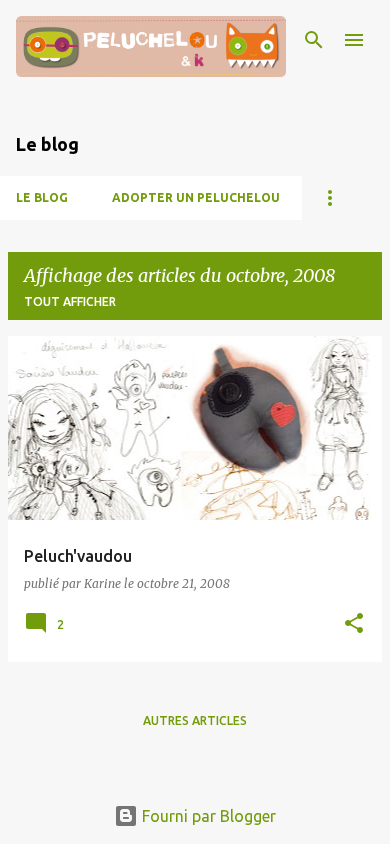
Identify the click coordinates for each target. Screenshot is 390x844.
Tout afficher (70, 301)
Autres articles (195, 720)
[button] (354, 624)
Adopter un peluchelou (196, 197)
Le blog (42, 197)
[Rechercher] (314, 40)
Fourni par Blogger (207, 816)
